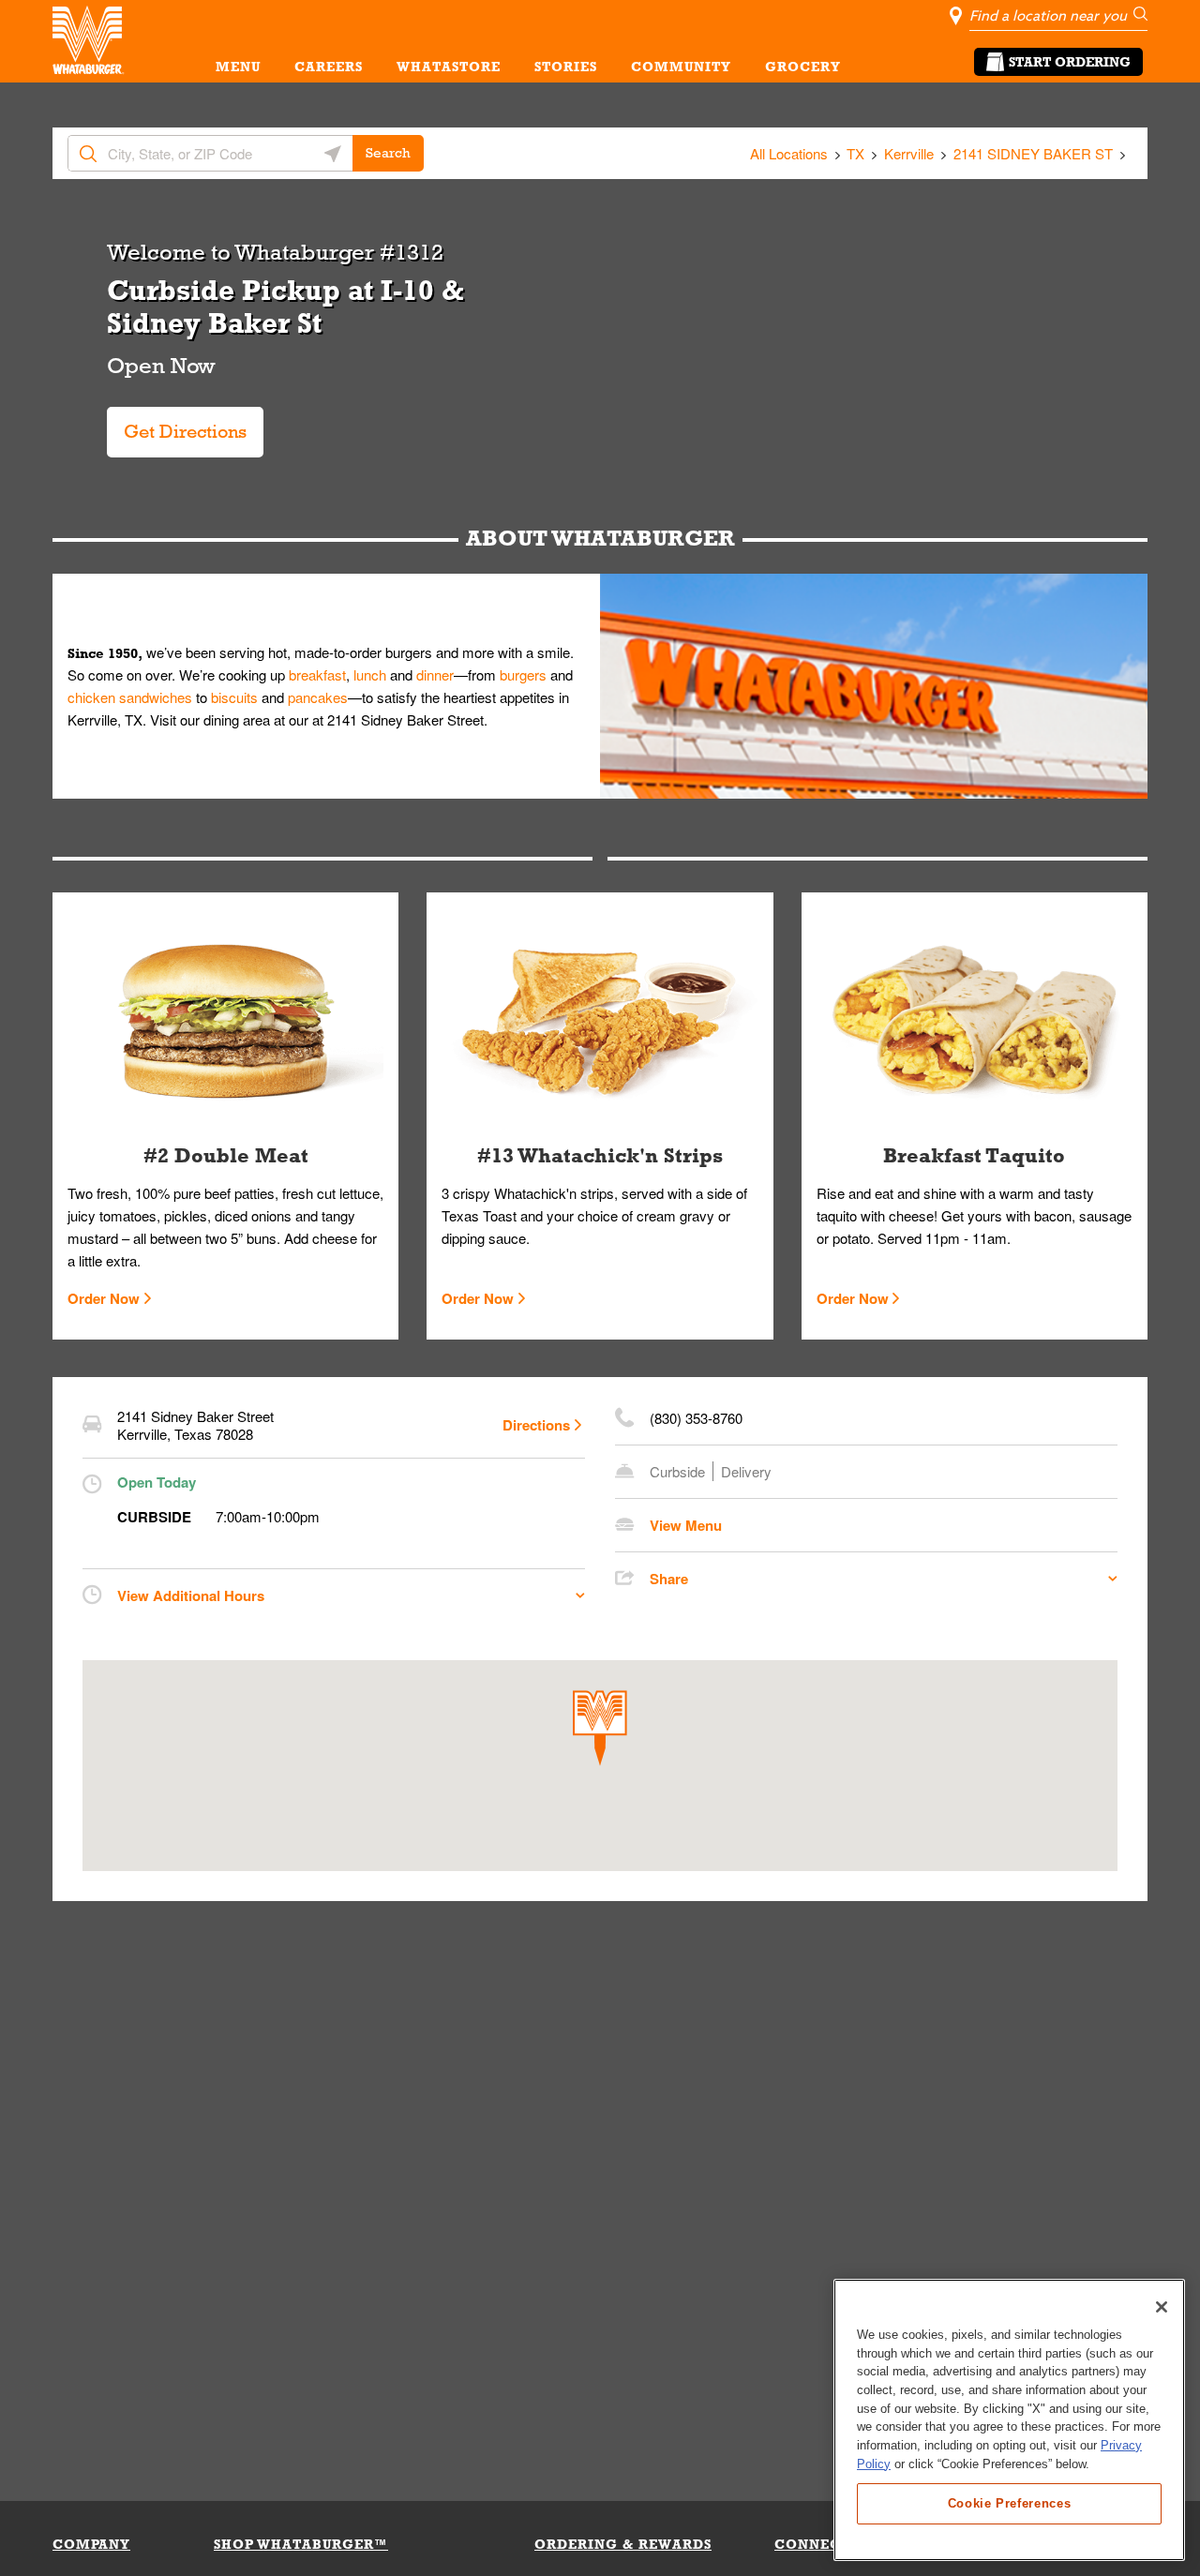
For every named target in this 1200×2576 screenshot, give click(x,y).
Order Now (104, 1298)
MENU (238, 67)
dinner (435, 674)
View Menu (686, 1525)
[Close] (1162, 2307)
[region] (1009, 2420)
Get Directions (180, 424)
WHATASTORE (449, 67)
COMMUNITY (681, 67)
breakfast (317, 674)
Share (669, 1579)
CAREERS (329, 67)
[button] (600, 1728)
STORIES (566, 67)
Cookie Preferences (1010, 2502)
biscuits (234, 697)
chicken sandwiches (130, 697)
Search (388, 153)
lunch (370, 674)
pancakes (318, 697)
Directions (536, 1425)
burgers (523, 674)
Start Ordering (1070, 62)
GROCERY (803, 67)
